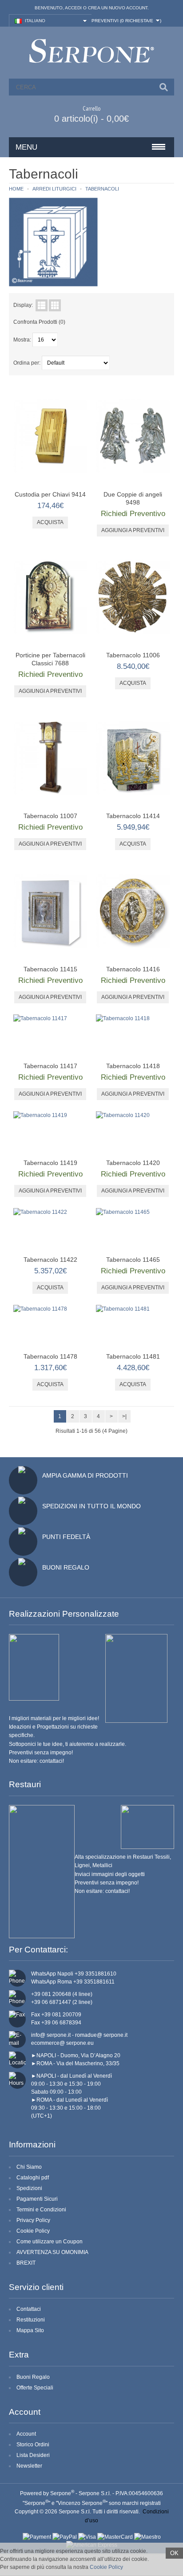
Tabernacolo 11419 (50, 1163)
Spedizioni (29, 2188)
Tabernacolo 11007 (50, 816)
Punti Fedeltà (66, 1537)
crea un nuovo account (118, 8)
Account (26, 2434)
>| (124, 1416)
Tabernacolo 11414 (133, 816)
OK (174, 2553)
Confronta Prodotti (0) (39, 322)
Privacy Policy (33, 2220)
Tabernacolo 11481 (133, 1356)
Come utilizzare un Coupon (50, 2242)
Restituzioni (31, 2320)
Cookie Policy (33, 2231)
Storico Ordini (33, 2445)
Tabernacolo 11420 (133, 1163)
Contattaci (29, 2309)
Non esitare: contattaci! (36, 1761)
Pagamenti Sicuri (37, 2199)
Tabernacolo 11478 (50, 1356)
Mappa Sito (30, 2330)
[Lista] (42, 305)
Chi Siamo (29, 2167)
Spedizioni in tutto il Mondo (91, 1506)
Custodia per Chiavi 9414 (50, 494)
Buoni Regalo (66, 1567)
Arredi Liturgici (54, 189)
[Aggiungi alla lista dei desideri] (63, 476)
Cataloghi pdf (33, 2178)
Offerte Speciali (35, 2388)
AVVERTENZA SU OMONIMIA (52, 2252)
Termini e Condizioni (41, 2210)
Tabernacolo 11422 (50, 1260)
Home (16, 189)
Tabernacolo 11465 (133, 1260)
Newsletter (29, 2466)
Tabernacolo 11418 (133, 1066)
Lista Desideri (33, 2455)
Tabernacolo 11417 (50, 1066)
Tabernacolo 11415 (50, 969)
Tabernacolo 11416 (133, 969)
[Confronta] (77, 476)
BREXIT (26, 2263)
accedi (73, 8)
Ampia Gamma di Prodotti (85, 1475)
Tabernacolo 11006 (133, 655)
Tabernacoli (102, 189)
